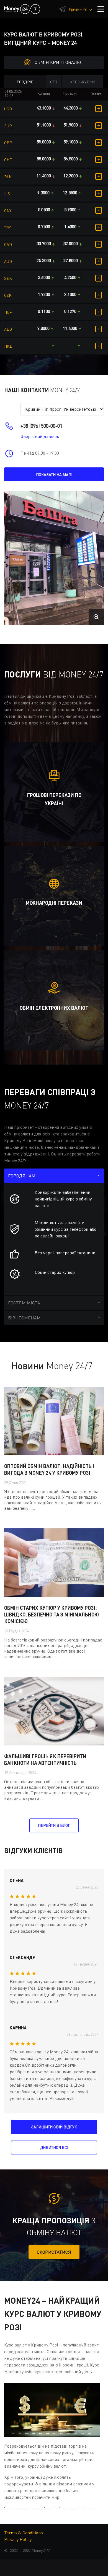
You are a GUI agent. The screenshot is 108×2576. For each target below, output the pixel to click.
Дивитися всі (54, 2147)
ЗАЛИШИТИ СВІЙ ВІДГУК (54, 2127)
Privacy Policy (18, 2539)
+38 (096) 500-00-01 (41, 426)
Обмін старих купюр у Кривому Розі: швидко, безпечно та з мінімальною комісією (52, 1615)
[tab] (54, 1176)
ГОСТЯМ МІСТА (24, 1303)
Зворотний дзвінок (40, 436)
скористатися (54, 2252)
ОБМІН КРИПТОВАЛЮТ (59, 62)
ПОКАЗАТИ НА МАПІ (54, 474)
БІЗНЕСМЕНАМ (24, 1318)
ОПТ (54, 82)
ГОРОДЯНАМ (22, 1176)
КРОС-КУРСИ (83, 82)
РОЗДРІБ (25, 82)
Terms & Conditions (24, 2533)
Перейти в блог (54, 1825)
